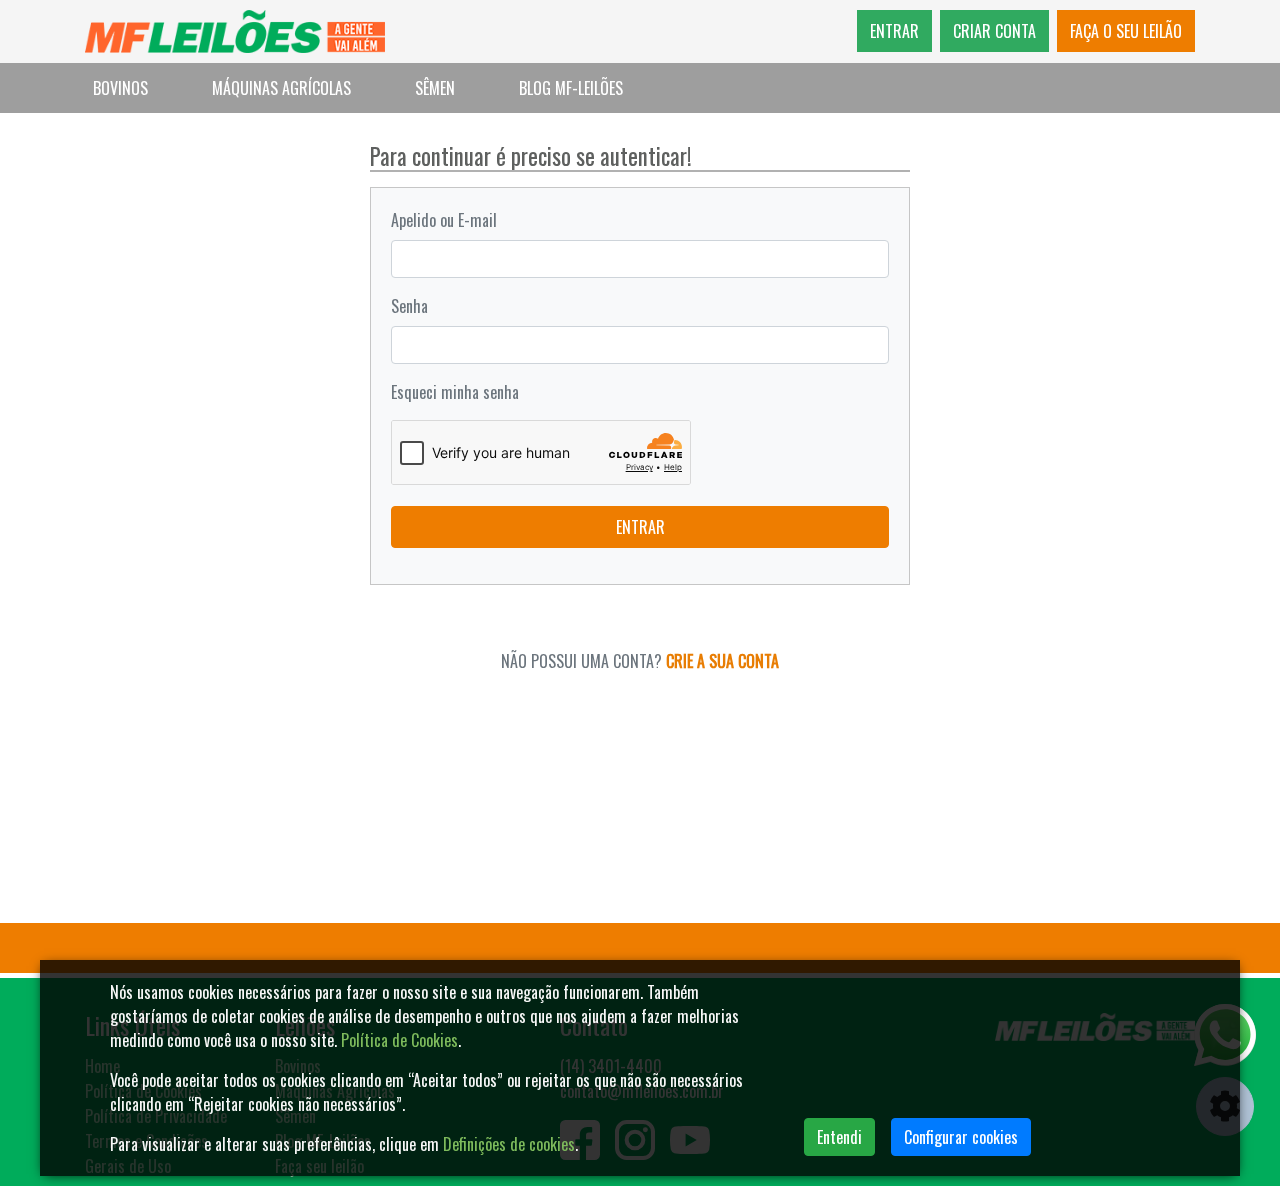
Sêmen (435, 88)
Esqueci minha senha (455, 392)
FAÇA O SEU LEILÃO (1126, 31)
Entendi (839, 1137)
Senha (409, 306)
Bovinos (120, 88)
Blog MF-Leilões (571, 88)
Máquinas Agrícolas (281, 88)
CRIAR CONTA (994, 31)
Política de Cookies (399, 1040)
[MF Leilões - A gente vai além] (235, 31)
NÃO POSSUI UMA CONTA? (640, 661)
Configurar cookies (961, 1137)
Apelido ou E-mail (444, 220)
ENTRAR (894, 31)
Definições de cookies (509, 1144)
